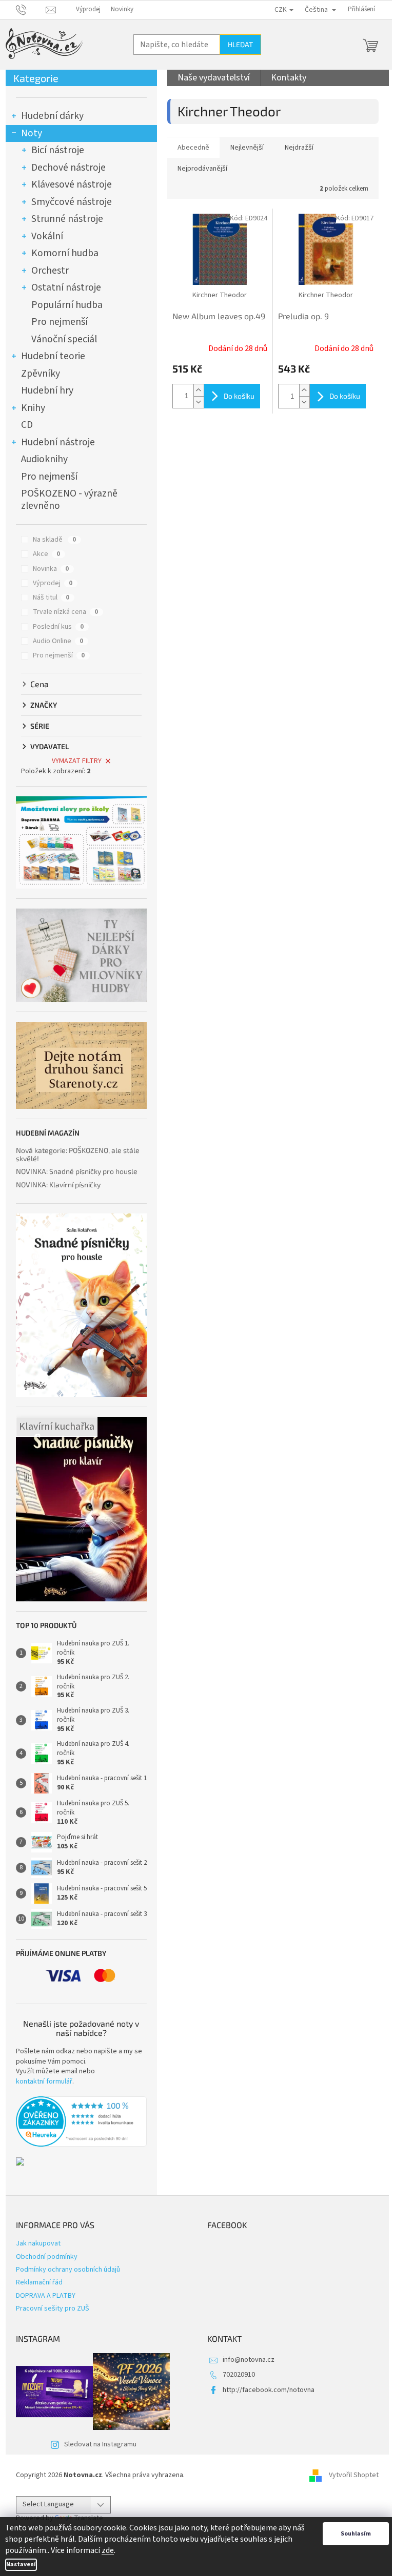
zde (108, 2550)
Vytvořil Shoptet (354, 2475)
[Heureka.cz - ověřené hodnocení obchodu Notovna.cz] (81, 2121)
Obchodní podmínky (47, 2257)
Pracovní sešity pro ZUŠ (53, 2309)
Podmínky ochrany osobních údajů (68, 2270)
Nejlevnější (247, 148)
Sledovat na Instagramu (100, 2444)
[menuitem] (214, 78)
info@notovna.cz (249, 2360)
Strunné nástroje (67, 219)
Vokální (47, 236)
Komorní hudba (65, 253)
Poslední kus (58, 627)
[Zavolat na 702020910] (31, 9)
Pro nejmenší (60, 322)
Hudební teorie (53, 356)
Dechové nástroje (68, 168)
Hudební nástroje (58, 442)
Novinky (122, 9)
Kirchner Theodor (220, 295)
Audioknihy (44, 459)
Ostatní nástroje (66, 287)
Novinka (51, 569)
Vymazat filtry (77, 761)
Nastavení (21, 2564)
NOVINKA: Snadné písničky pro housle (77, 1171)
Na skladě (54, 540)
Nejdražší (299, 148)
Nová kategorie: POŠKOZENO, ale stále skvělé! (78, 1154)
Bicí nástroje (58, 150)
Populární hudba (67, 305)
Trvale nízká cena (65, 612)
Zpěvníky (41, 374)
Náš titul (51, 597)
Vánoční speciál (64, 339)
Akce (46, 554)
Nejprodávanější (202, 169)
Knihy (33, 408)
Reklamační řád (39, 2282)
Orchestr (50, 271)
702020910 (239, 2375)
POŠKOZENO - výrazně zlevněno (69, 500)
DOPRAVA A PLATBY (46, 2296)
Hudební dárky (52, 116)
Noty (32, 133)
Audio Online (58, 641)
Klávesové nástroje (72, 184)
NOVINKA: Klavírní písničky (58, 1184)
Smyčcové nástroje (72, 202)
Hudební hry (47, 390)
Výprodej (88, 9)
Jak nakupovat (38, 2243)
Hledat (240, 44)
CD (27, 425)
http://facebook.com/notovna (269, 2390)
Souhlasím (356, 2534)
